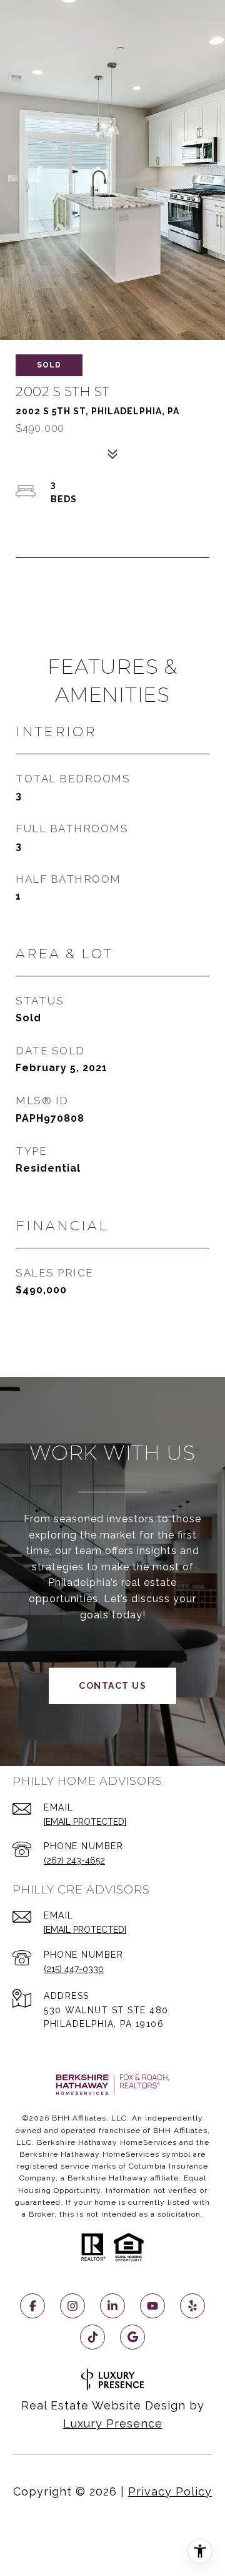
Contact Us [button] (112, 1686)
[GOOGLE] (132, 2337)
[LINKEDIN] (112, 2306)
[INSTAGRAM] (72, 2306)
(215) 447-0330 (74, 1969)
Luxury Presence (113, 2423)
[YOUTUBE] (152, 2306)
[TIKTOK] (92, 2337)
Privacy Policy (170, 2491)
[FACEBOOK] (32, 2306)
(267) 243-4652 (74, 1860)
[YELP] (192, 2306)
